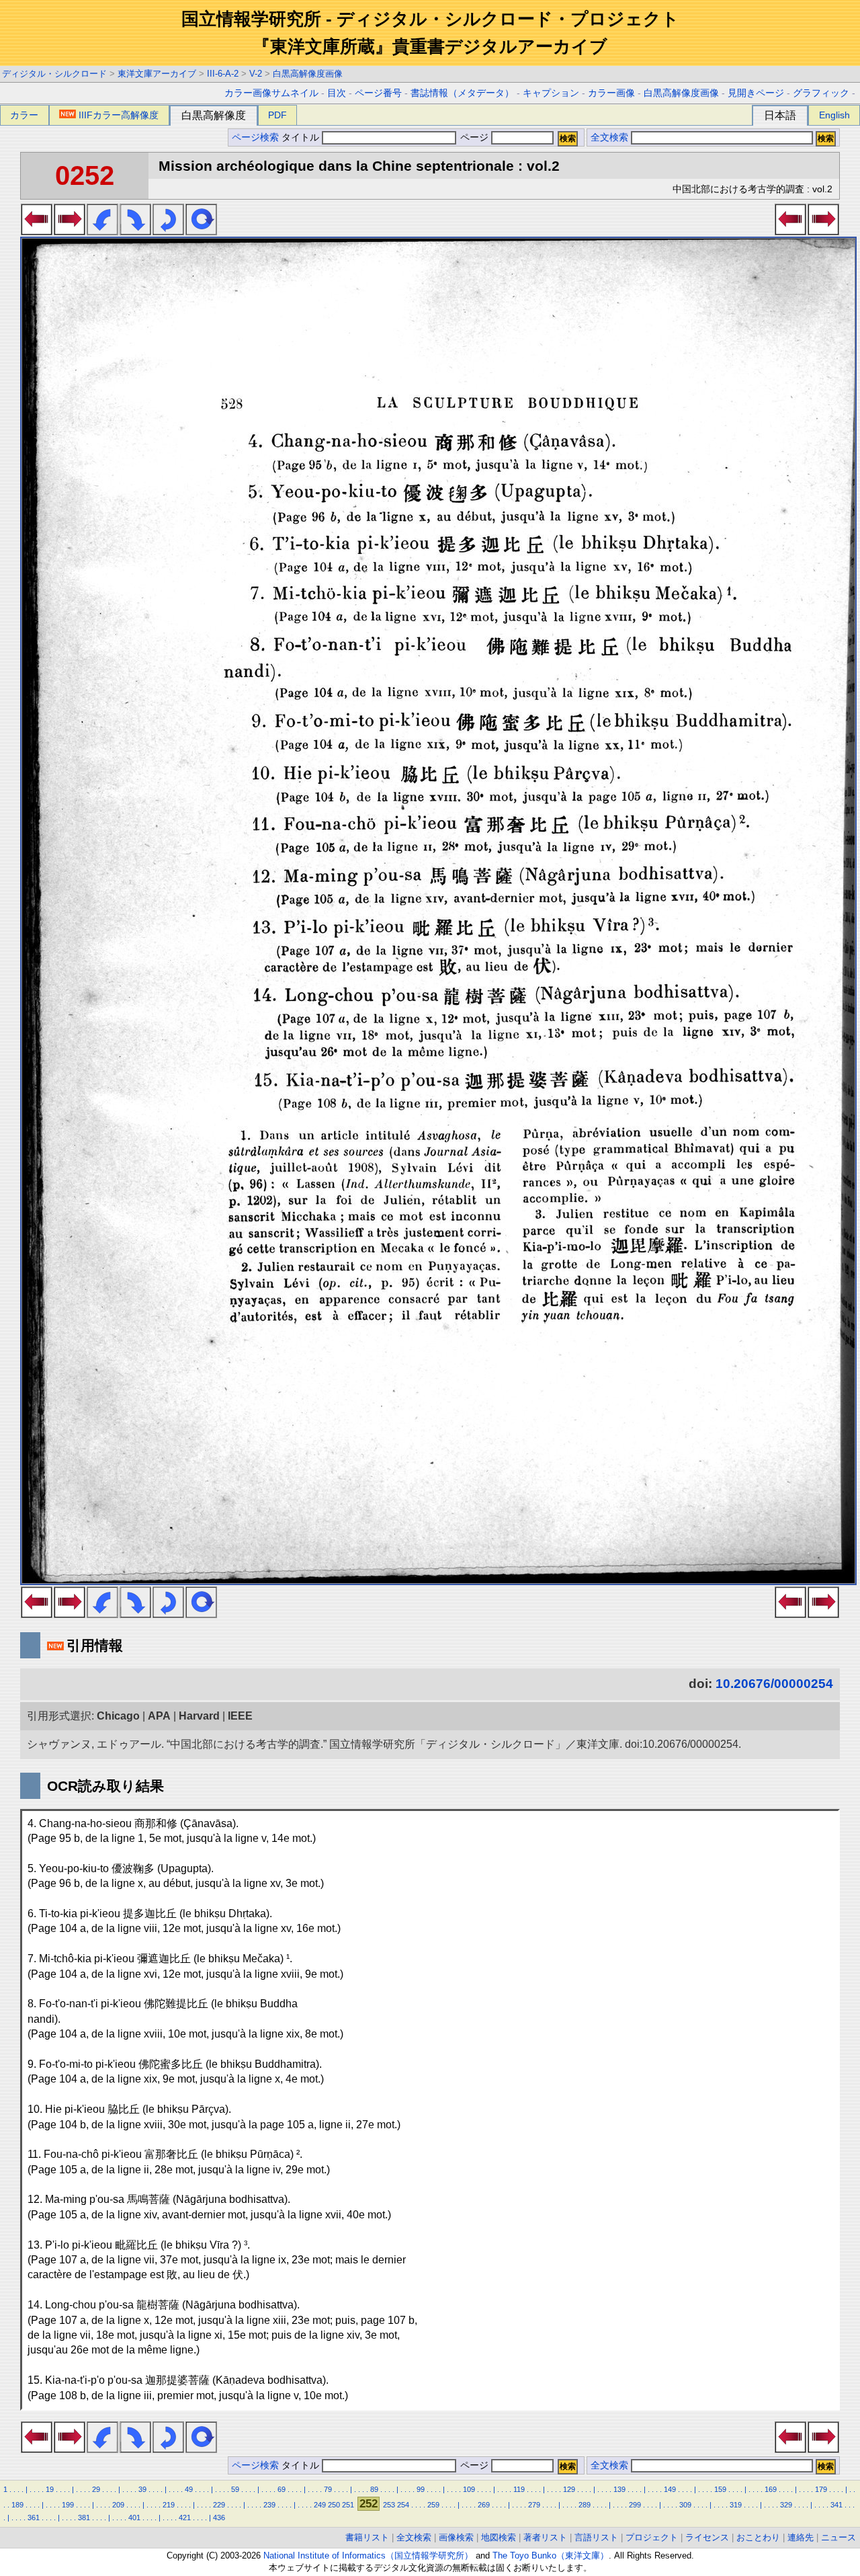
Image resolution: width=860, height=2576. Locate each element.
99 (421, 2489)
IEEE (240, 1716)
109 (469, 2489)
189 (17, 2505)
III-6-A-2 (223, 74)
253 (389, 2505)
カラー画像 (611, 93)
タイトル (302, 137)
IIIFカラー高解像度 (119, 115)
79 (328, 2489)
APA (159, 1716)
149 (670, 2489)
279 (534, 2505)
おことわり (758, 2537)
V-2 (256, 74)
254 (403, 2505)
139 (619, 2489)
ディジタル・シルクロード (54, 74)
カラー (24, 115)
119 (519, 2489)
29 (96, 2489)
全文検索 (609, 137)
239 (269, 2505)
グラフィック (821, 93)
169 (771, 2489)
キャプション (551, 93)
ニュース (838, 2537)
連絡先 (801, 2537)
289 (585, 2505)
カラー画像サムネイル (271, 93)
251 (348, 2505)
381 (84, 2518)
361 (34, 2518)
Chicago (118, 1716)
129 (569, 2489)
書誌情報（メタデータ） (462, 93)
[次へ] (70, 231)
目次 (337, 93)
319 (736, 2505)
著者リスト (545, 2537)
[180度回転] (168, 231)
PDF (277, 115)
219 (169, 2505)
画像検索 (456, 2537)
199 (68, 2505)
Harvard (199, 1716)
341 (836, 2505)
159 (720, 2489)
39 (142, 2489)
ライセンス (707, 2537)
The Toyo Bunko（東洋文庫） (551, 2555)
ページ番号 (378, 93)
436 (219, 2518)
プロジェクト (652, 2537)
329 (786, 2505)
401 (134, 2518)
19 (50, 2489)
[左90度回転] (102, 231)
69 (282, 2489)
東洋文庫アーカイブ (157, 74)
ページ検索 (255, 137)
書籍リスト (367, 2537)
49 (189, 2489)
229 (219, 2505)
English (834, 115)
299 (635, 2505)
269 (484, 2505)
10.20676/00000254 (774, 1684)
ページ (474, 137)
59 (235, 2489)
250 (334, 2505)
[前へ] (37, 231)
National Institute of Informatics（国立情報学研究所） (368, 2555)
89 (374, 2489)
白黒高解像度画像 (308, 74)
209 (118, 2505)
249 (320, 2505)
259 (433, 2505)
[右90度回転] (135, 231)
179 (821, 2489)
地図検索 (499, 2537)
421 (185, 2518)
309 (685, 2505)
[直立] (201, 231)
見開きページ (756, 93)
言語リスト (596, 2537)
